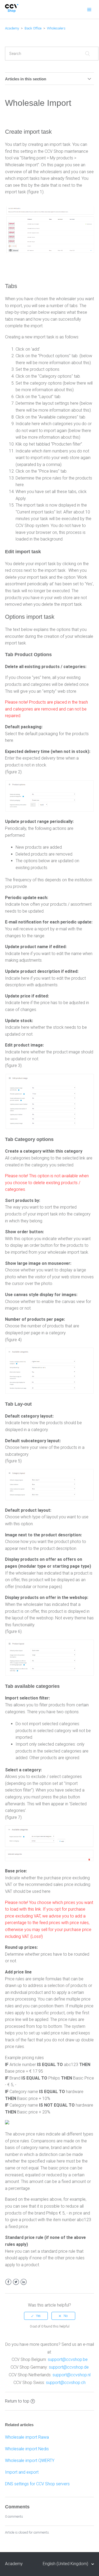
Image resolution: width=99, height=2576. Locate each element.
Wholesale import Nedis (27, 2449)
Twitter (16, 2282)
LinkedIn (24, 2282)
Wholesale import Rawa (27, 2437)
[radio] (36, 2316)
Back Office (33, 28)
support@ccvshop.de (69, 2367)
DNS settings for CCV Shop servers (37, 2484)
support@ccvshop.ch (66, 2383)
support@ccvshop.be (68, 2359)
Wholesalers (56, 28)
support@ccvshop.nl (72, 2375)
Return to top (17, 2401)
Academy (12, 28)
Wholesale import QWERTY (30, 2461)
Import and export (22, 2472)
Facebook (8, 2282)
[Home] (12, 11)
